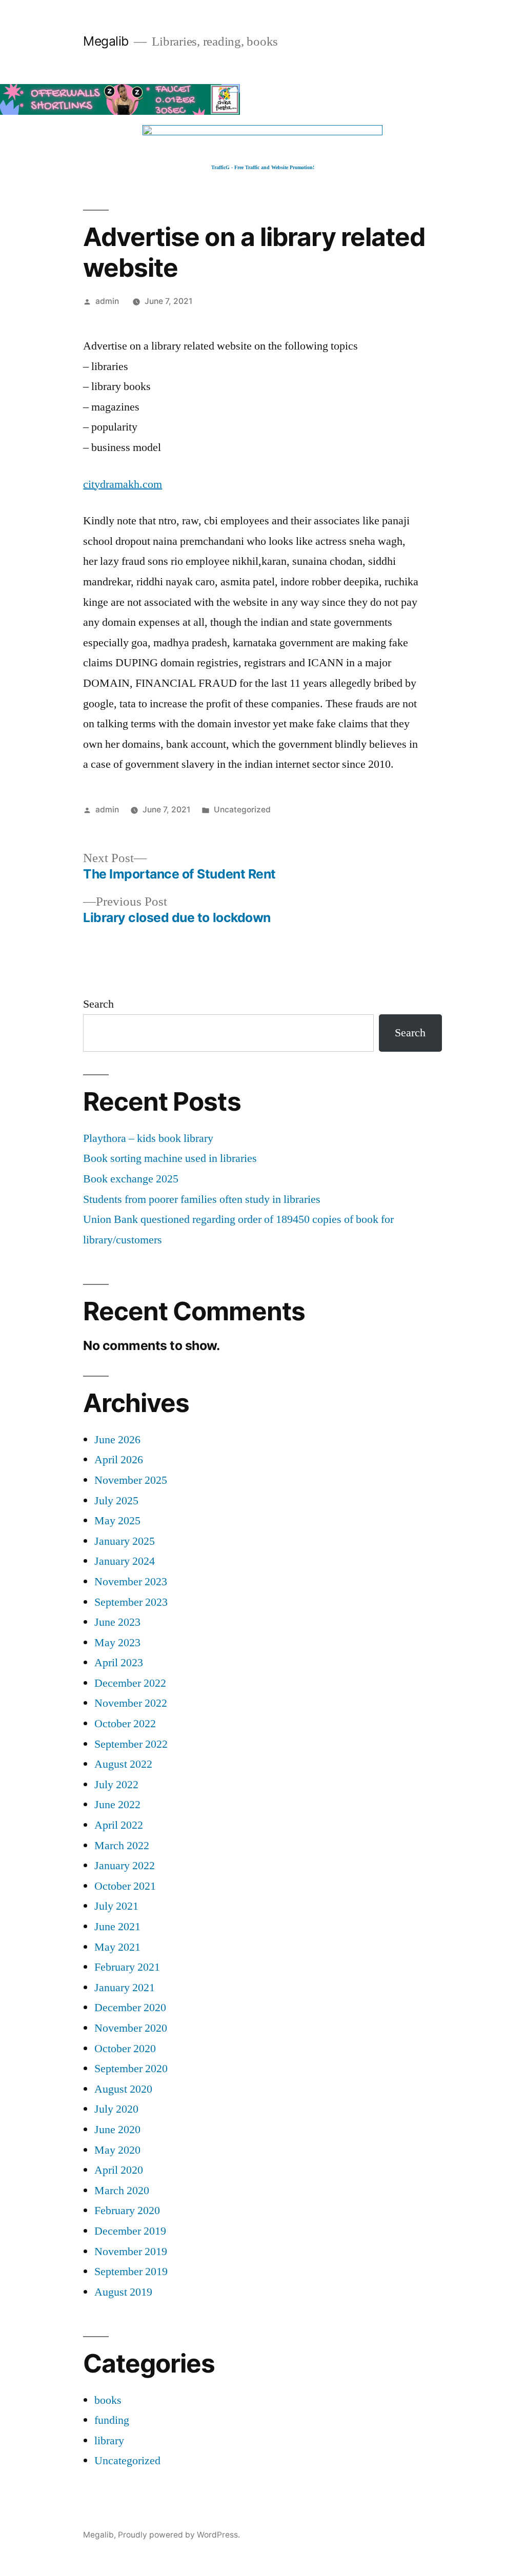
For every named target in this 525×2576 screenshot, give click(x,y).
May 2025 (117, 1521)
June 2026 (117, 1440)
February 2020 (127, 2211)
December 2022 (130, 1683)
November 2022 (131, 1703)
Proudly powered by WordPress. (179, 2535)
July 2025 (116, 1501)
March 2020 (122, 2191)
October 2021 (125, 1886)
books (108, 2400)
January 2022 (125, 1866)
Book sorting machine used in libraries (170, 1158)
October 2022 (125, 1724)
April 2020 (119, 2170)
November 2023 (131, 1582)
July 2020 (116, 2109)
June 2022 (117, 1805)
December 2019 (130, 2231)
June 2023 (117, 1622)
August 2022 (123, 1764)
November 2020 (131, 2028)
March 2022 (122, 1846)
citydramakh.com (123, 484)
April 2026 (119, 1460)
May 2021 (117, 1947)
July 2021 (116, 1906)
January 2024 (125, 1561)
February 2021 (127, 1967)
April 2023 (119, 1663)
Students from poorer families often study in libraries (202, 1199)
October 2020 (125, 2049)
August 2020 (123, 2089)
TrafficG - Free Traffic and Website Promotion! (263, 167)
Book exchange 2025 (131, 1179)
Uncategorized (242, 810)
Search (98, 1004)
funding (112, 2420)
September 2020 (131, 2069)
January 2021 (125, 1988)
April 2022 (119, 1825)
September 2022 (131, 1744)
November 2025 (131, 1480)
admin (107, 301)
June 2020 (117, 2130)
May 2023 (117, 1643)
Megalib (106, 41)
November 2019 (131, 2252)
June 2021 (117, 1927)
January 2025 (125, 1541)
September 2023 (131, 1602)
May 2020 (117, 2150)
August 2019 (123, 2292)
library (109, 2441)
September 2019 (131, 2272)
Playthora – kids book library (148, 1138)
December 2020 (130, 2008)
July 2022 (116, 1785)
